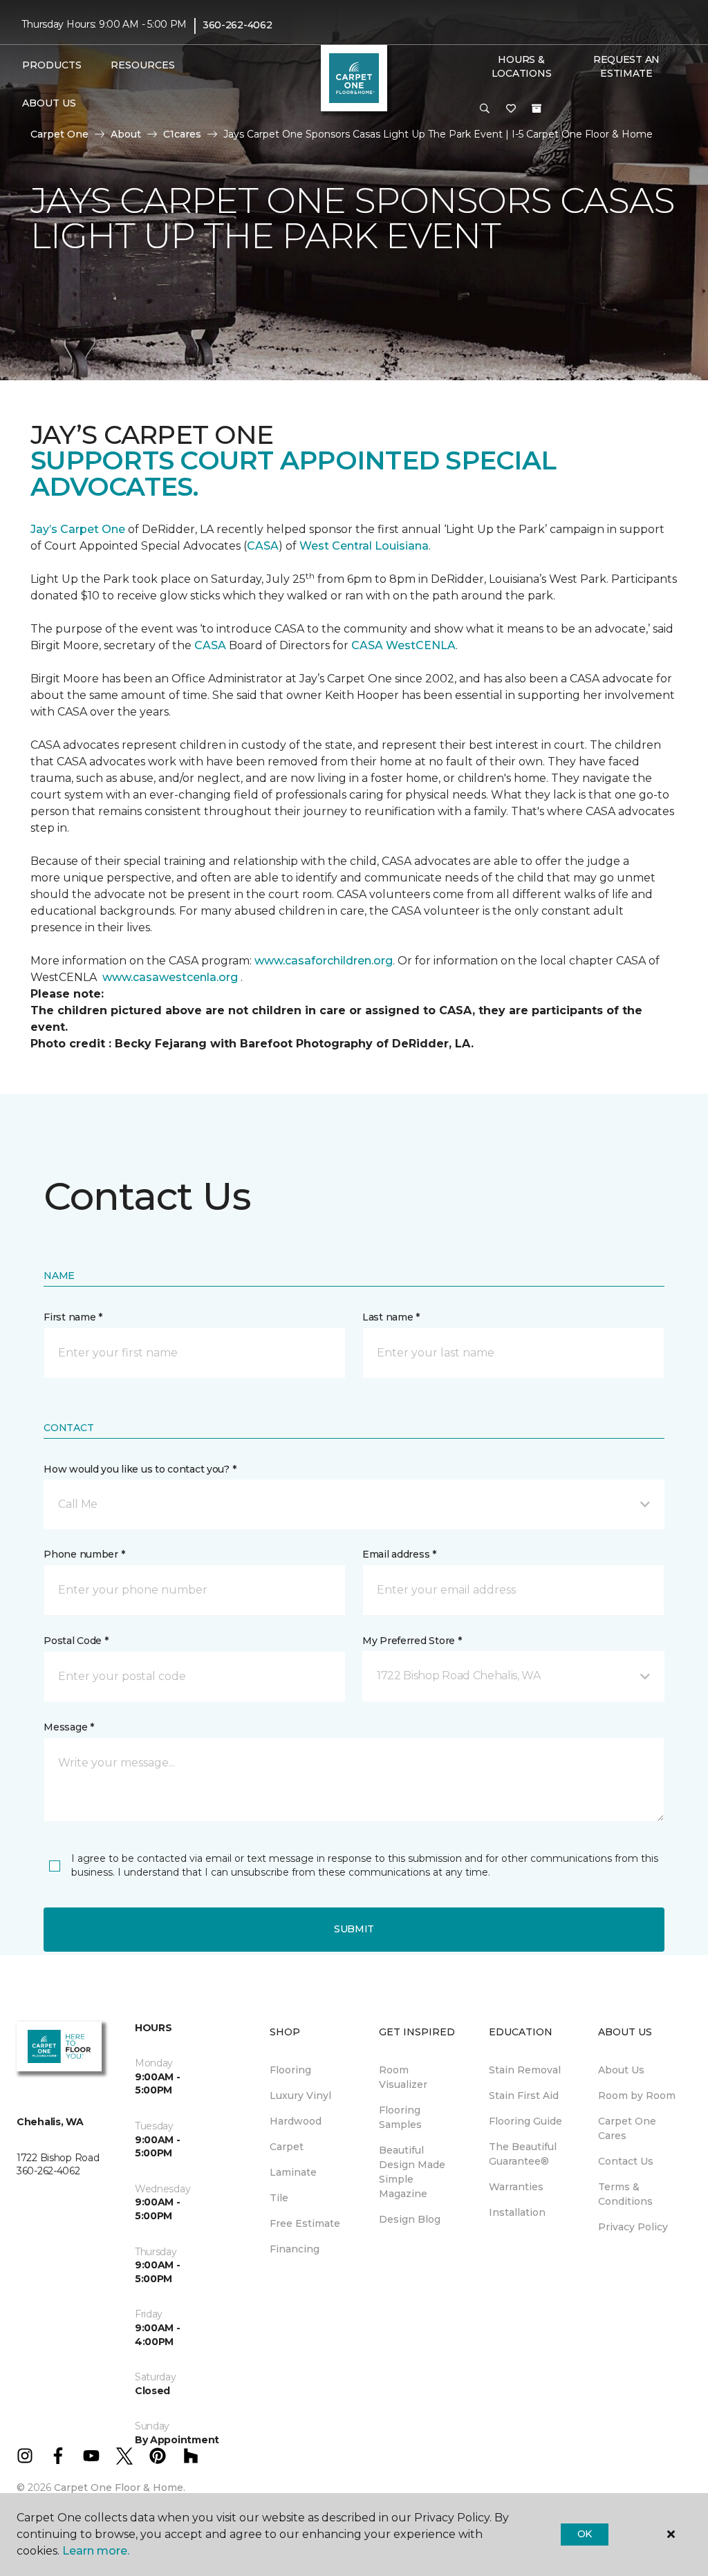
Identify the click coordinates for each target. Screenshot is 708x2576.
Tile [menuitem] (279, 2198)
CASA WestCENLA (403, 645)
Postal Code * (76, 1641)
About (126, 134)
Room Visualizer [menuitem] (403, 2077)
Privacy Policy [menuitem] (633, 2227)
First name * (73, 1317)
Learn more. (96, 2551)
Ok (585, 2534)
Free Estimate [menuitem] (305, 2223)
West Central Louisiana (364, 546)
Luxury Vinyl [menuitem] (300, 2096)
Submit (354, 1929)
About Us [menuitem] (621, 2070)
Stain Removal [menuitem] (525, 2070)
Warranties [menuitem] (516, 2187)
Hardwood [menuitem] (296, 2121)
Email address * (399, 1554)
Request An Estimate (626, 66)
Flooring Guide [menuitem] (525, 2121)
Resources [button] (143, 65)
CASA (263, 546)
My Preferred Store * (412, 1641)
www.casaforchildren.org (324, 961)
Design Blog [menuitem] (410, 2219)
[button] (485, 109)
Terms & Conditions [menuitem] (625, 2194)
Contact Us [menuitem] (626, 2161)
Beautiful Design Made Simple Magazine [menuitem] (412, 2172)
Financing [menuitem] (295, 2249)
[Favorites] (511, 109)
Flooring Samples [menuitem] (400, 2117)
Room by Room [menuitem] (637, 2096)
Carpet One (59, 134)
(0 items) (537, 109)
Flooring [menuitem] (290, 2070)
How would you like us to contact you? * (140, 1469)
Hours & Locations (521, 66)
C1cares (182, 134)
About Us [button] (49, 103)
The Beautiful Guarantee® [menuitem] (523, 2154)
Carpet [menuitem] (287, 2147)
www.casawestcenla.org (170, 977)
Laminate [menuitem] (293, 2172)
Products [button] (52, 65)
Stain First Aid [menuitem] (524, 2096)
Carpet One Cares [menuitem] (627, 2128)
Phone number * (84, 1554)
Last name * (391, 1317)
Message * (68, 1727)
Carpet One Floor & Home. (120, 2488)
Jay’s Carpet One (78, 529)
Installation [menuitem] (517, 2212)
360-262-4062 (237, 25)
